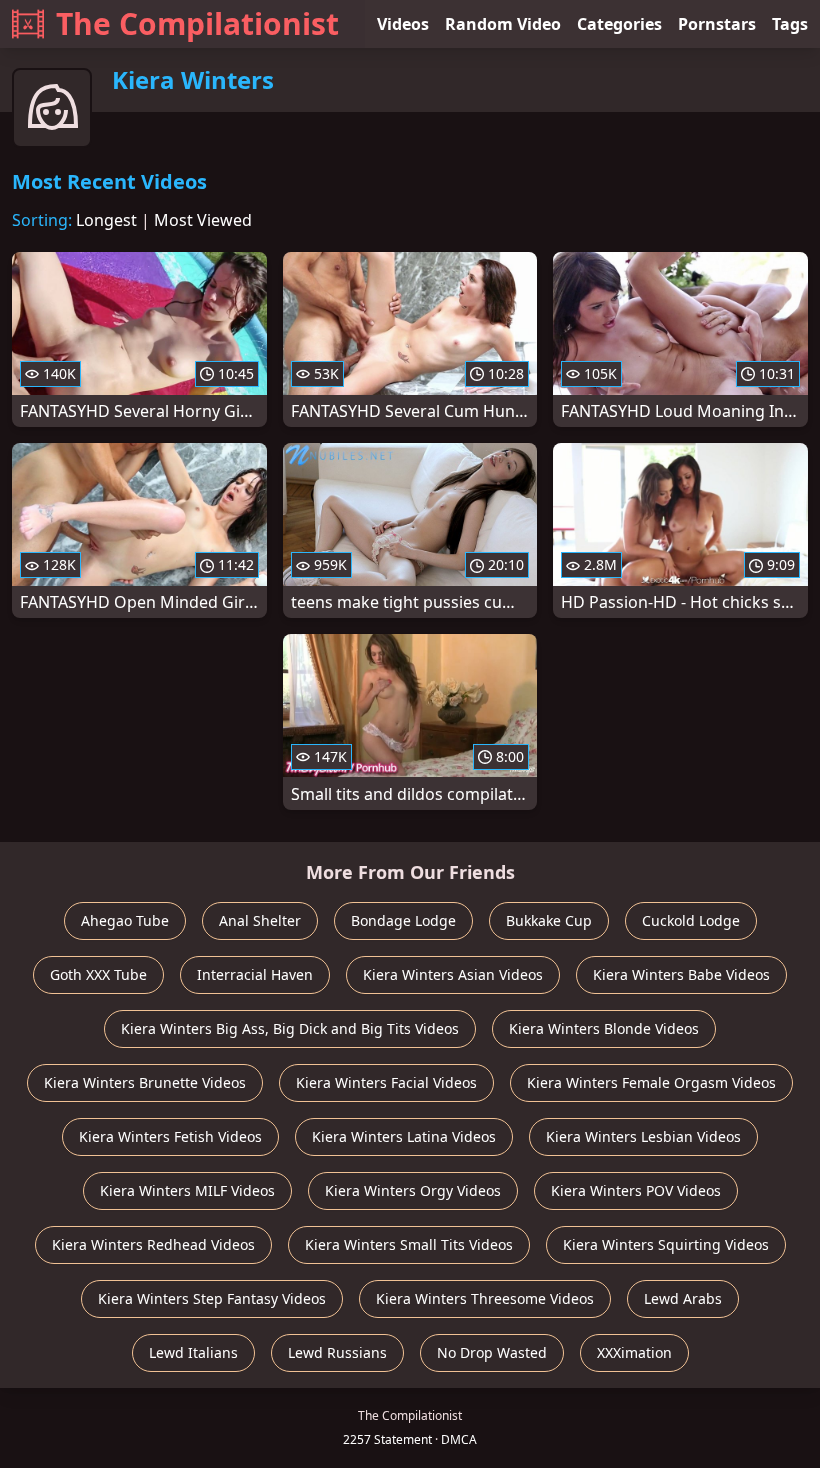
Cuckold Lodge (691, 920)
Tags (790, 24)
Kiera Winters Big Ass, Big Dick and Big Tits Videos (290, 1028)
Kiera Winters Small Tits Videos (409, 1244)
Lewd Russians (337, 1352)
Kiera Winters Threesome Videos (485, 1298)
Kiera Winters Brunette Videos (145, 1082)
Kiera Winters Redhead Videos (153, 1244)
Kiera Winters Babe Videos (681, 974)
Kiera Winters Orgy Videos (413, 1190)
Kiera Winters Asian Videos (453, 974)
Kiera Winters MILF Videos (187, 1190)
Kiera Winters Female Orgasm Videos (651, 1082)
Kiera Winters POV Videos (636, 1190)
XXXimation (634, 1352)
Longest (106, 220)
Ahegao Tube (125, 920)
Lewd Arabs (683, 1298)
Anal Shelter (260, 920)
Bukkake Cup (549, 920)
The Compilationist (197, 23)
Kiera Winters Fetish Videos (170, 1136)
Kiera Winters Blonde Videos (604, 1028)
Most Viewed (203, 220)
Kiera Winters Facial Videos (386, 1082)
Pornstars (717, 24)
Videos (403, 24)
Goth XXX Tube (98, 974)
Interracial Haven (255, 974)
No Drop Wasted (492, 1352)
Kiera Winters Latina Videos (404, 1136)
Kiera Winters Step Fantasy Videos (212, 1298)
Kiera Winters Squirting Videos (666, 1244)
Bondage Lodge (403, 920)
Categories (619, 24)
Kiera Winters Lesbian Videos (643, 1136)
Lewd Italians (193, 1352)
